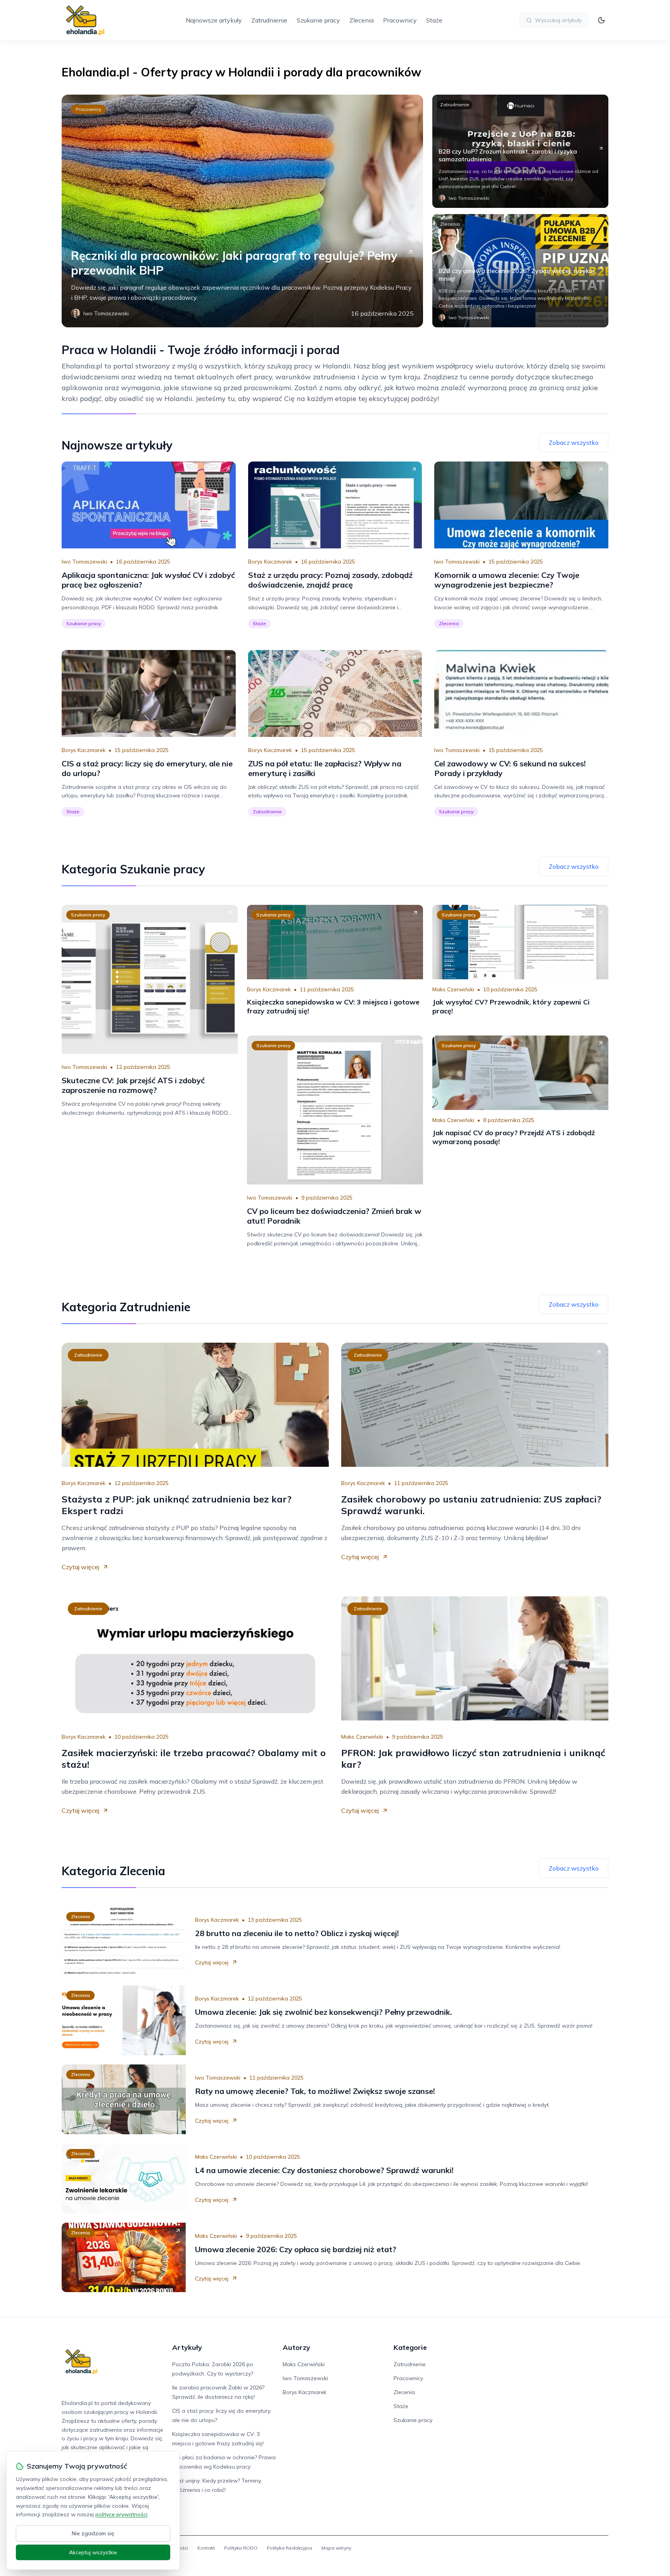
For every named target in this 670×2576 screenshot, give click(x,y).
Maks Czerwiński (453, 989)
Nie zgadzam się (93, 2533)
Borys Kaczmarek (270, 562)
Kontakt (206, 2548)
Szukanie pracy (318, 20)
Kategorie (410, 2347)
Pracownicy (400, 20)
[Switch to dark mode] (601, 20)
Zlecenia (362, 20)
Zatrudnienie (269, 20)
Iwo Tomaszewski (84, 562)
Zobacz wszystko (574, 443)
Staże (434, 20)
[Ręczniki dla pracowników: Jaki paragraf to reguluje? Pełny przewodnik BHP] (242, 211)
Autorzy (296, 2347)
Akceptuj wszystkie (93, 2552)
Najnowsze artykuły (214, 20)
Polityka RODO (241, 2548)
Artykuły (187, 2347)
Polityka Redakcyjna (289, 2548)
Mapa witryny (336, 2548)
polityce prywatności (121, 2514)
